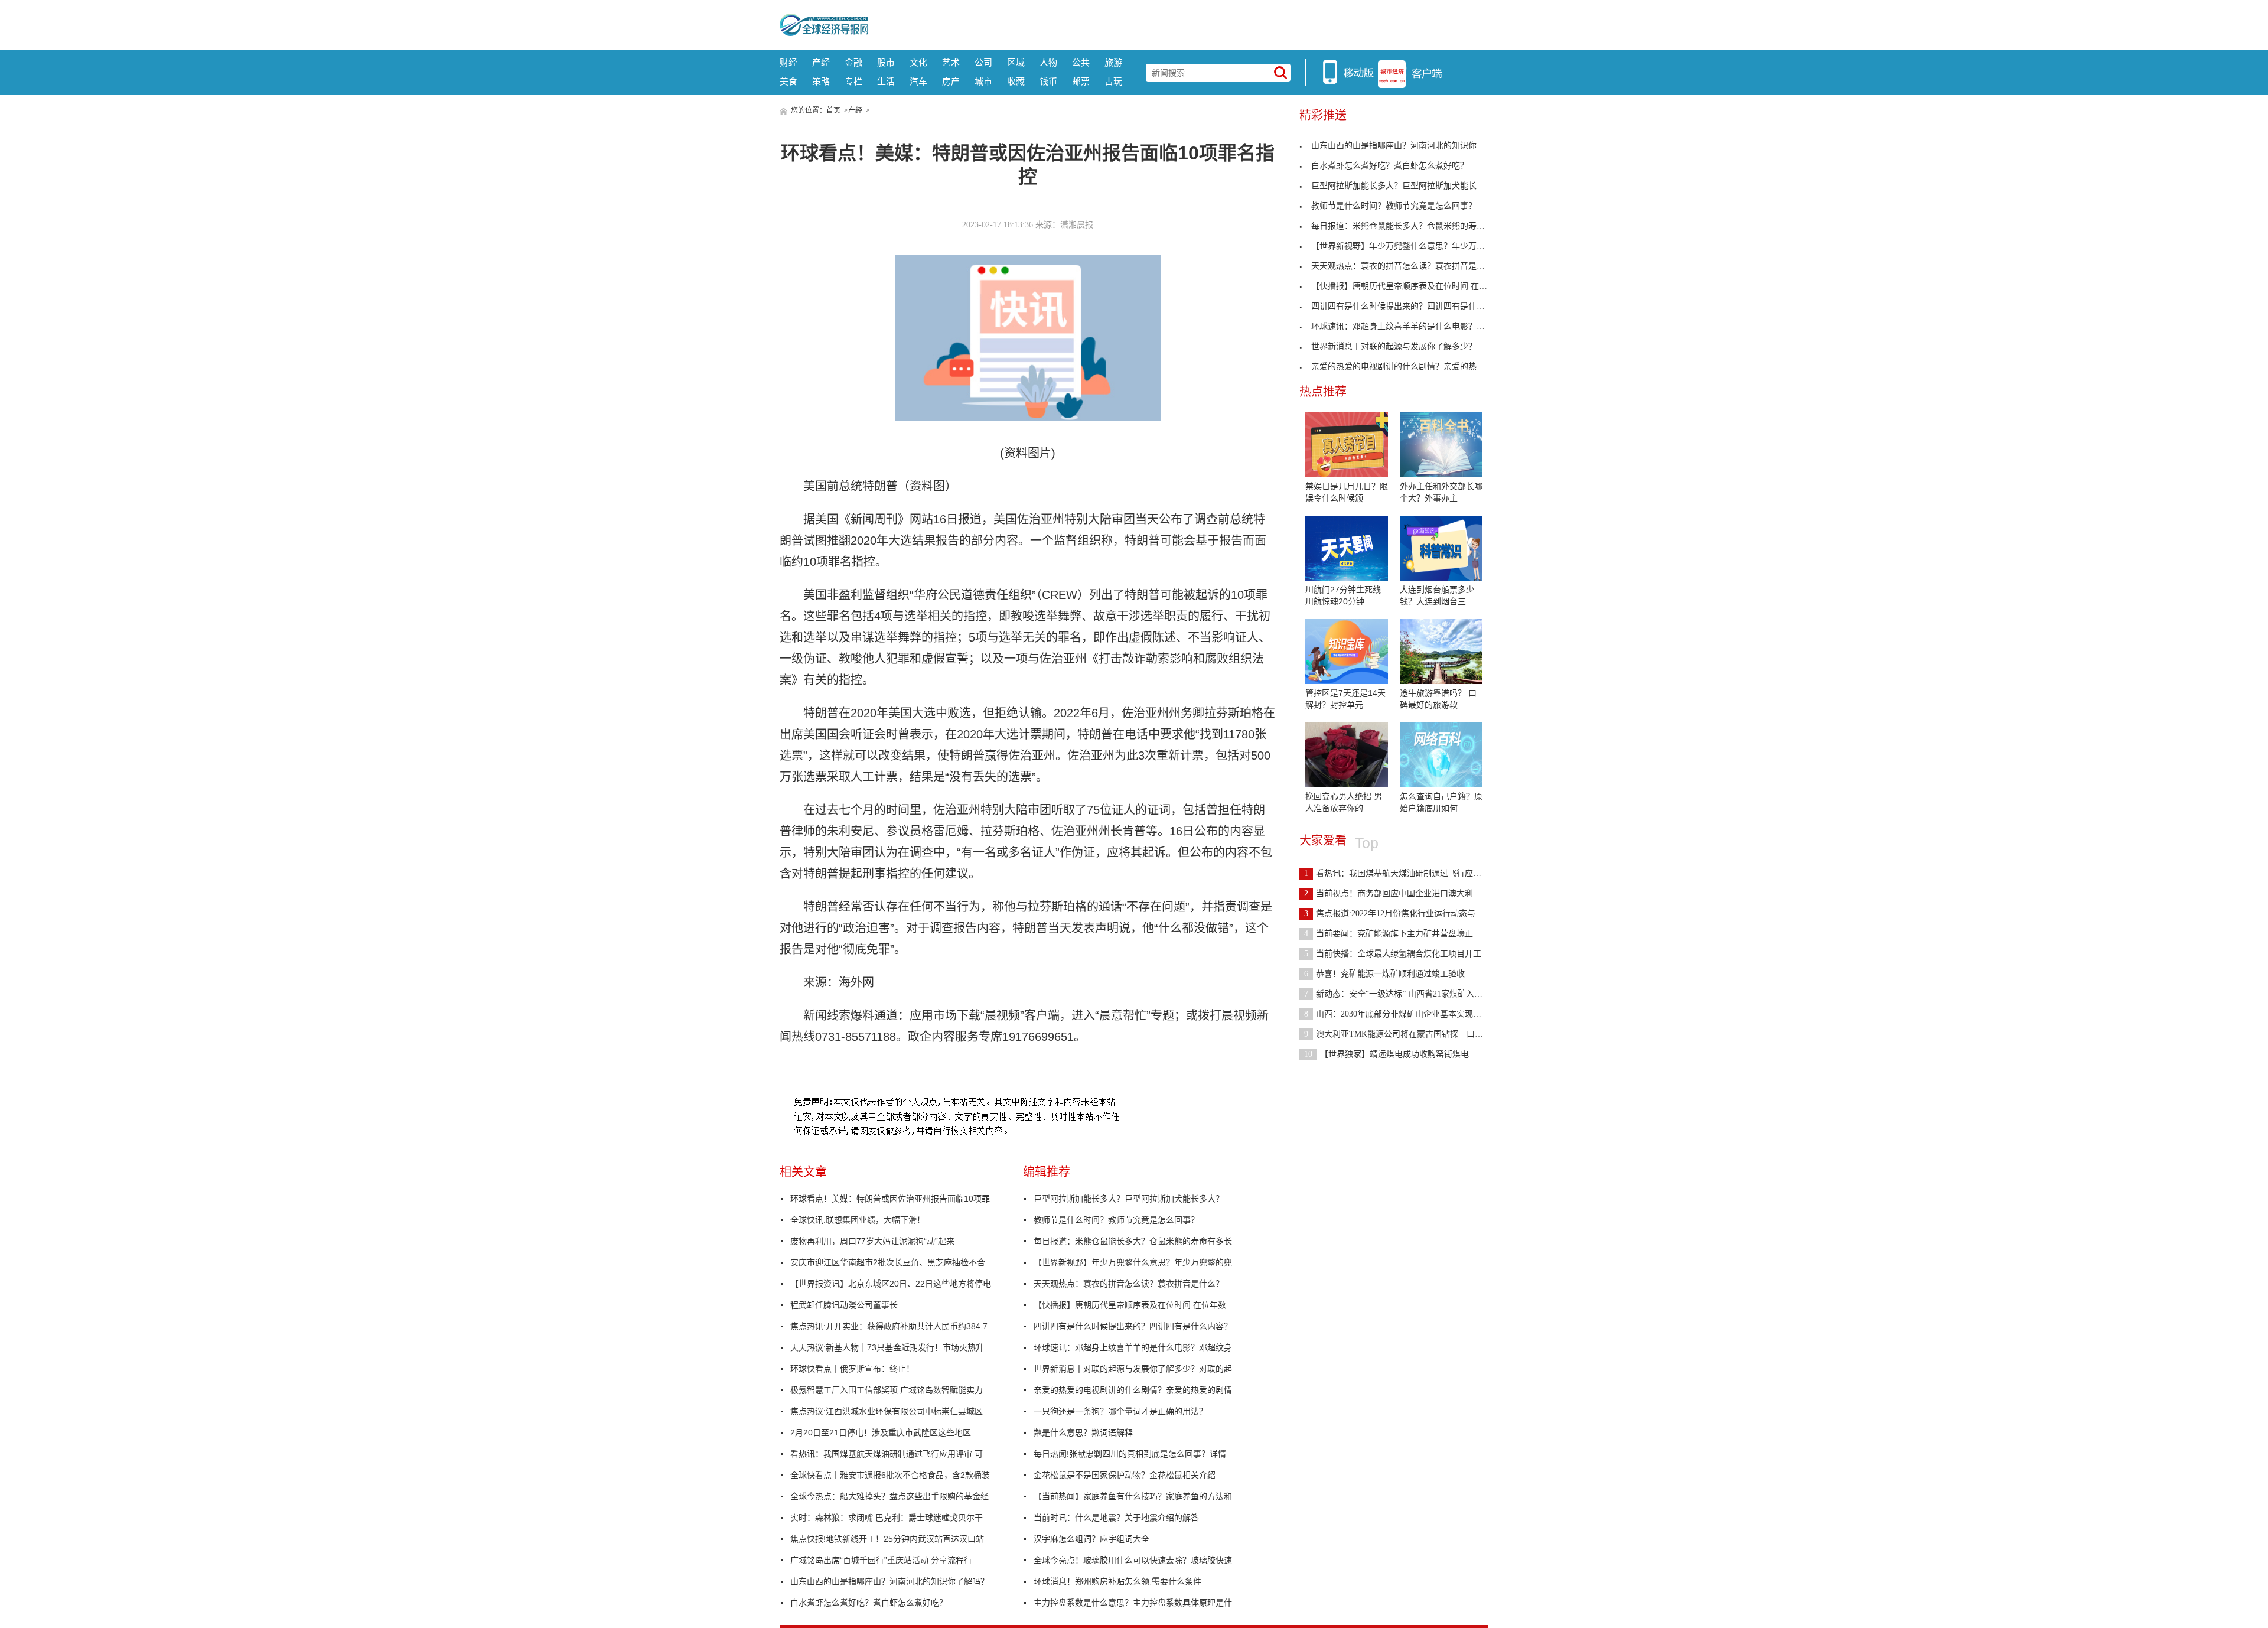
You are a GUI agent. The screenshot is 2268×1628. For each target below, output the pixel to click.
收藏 (1016, 81)
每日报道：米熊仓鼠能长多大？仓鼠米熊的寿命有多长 (1133, 1241)
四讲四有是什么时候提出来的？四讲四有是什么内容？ (1133, 1326)
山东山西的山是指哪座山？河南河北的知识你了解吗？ (889, 1581)
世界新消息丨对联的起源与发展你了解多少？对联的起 (1133, 1369)
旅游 (1113, 62)
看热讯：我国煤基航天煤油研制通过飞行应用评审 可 (887, 1454)
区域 (1016, 62)
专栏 (853, 81)
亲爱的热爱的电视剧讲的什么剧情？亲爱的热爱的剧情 (1133, 1390)
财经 (788, 62)
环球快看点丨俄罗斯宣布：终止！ (852, 1369)
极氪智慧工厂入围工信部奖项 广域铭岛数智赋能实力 (887, 1390)
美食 (788, 81)
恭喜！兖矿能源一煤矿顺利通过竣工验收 (1384, 974)
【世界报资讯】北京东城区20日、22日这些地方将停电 (891, 1284)
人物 (1048, 62)
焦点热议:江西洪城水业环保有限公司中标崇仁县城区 (887, 1411)
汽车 (918, 81)
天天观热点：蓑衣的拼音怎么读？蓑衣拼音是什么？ (1129, 1284)
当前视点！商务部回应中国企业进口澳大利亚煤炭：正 (1409, 893)
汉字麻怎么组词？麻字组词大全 (1091, 1539)
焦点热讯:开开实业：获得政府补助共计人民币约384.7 (889, 1326)
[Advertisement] (1178, 24)
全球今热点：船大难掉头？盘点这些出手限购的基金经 (889, 1496)
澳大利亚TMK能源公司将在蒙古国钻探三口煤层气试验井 (1414, 1034)
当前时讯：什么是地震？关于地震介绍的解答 (1116, 1518)
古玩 (1113, 81)
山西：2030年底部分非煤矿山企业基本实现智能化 (1401, 1014)
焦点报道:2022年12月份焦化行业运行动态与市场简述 (1406, 914)
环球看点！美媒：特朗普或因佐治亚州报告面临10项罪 (890, 1199)
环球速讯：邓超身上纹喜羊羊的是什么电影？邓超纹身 (1133, 1347)
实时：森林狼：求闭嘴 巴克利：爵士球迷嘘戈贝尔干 (887, 1518)
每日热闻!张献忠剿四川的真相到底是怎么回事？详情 (1130, 1454)
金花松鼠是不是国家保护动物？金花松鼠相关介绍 (1125, 1475)
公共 (1081, 62)
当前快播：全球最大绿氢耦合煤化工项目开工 (1393, 954)
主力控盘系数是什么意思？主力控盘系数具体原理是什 (1133, 1603)
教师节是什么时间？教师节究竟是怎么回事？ (1116, 1220)
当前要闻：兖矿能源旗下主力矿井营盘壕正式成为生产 (1409, 934)
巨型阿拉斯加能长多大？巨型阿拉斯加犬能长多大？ (1129, 1199)
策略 (821, 81)
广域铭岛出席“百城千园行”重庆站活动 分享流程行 (881, 1560)
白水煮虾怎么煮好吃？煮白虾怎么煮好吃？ (869, 1603)
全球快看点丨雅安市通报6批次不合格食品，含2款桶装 (890, 1475)
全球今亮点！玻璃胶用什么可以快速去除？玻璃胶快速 (1133, 1560)
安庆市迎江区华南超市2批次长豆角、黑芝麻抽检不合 (888, 1262)
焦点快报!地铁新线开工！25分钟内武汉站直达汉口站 (887, 1539)
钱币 (1048, 81)
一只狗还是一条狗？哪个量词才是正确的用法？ (1120, 1411)
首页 (833, 110)
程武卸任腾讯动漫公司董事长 (844, 1305)
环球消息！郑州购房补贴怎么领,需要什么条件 (1117, 1581)
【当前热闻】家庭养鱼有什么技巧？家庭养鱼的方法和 (1133, 1496)
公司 (983, 62)
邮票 (1081, 81)
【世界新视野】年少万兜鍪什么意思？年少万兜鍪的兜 (1133, 1262)
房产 (951, 81)
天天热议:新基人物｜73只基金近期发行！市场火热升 (887, 1347)
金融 (853, 62)
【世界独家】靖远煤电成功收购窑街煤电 (1386, 1054)
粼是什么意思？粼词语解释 (1083, 1432)
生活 (886, 81)
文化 (918, 62)
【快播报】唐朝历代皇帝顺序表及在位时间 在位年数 (1130, 1305)
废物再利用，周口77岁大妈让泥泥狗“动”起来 (872, 1241)
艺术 (951, 62)
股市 (886, 62)
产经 (821, 62)
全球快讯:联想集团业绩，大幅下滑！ (858, 1220)
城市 (983, 81)
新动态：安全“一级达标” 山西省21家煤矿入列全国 (1402, 994)
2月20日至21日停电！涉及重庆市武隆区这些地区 (881, 1432)
